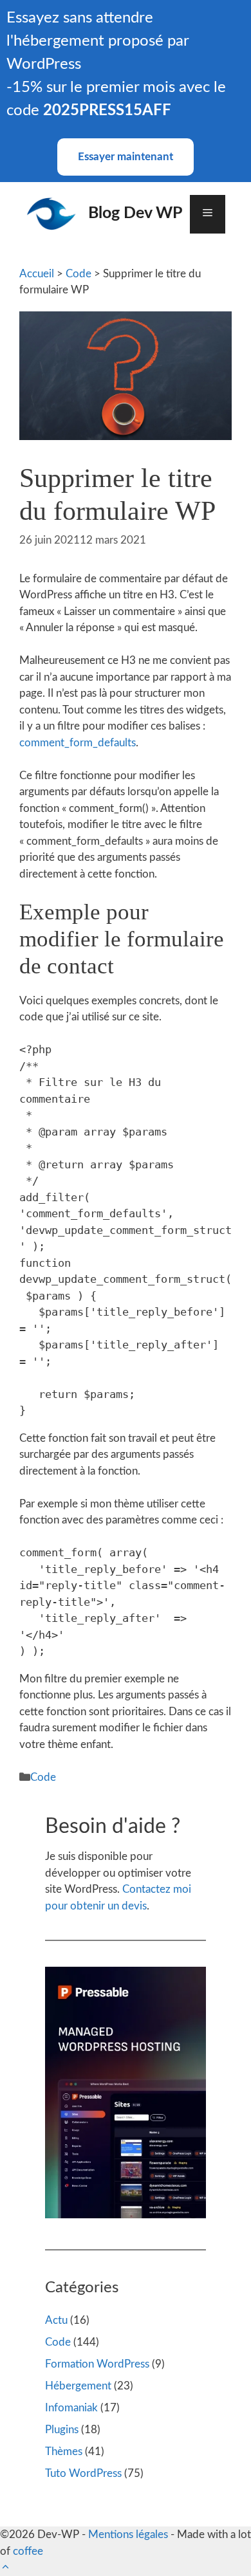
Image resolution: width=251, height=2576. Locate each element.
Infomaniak (71, 2408)
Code (79, 274)
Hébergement (78, 2386)
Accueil (37, 274)
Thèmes (64, 2452)
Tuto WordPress (83, 2473)
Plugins (62, 2430)
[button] (5, 2567)
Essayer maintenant (126, 157)
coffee (28, 2551)
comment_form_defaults (78, 743)
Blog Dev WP (135, 213)
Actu (56, 2320)
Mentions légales (128, 2535)
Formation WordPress (97, 2364)
